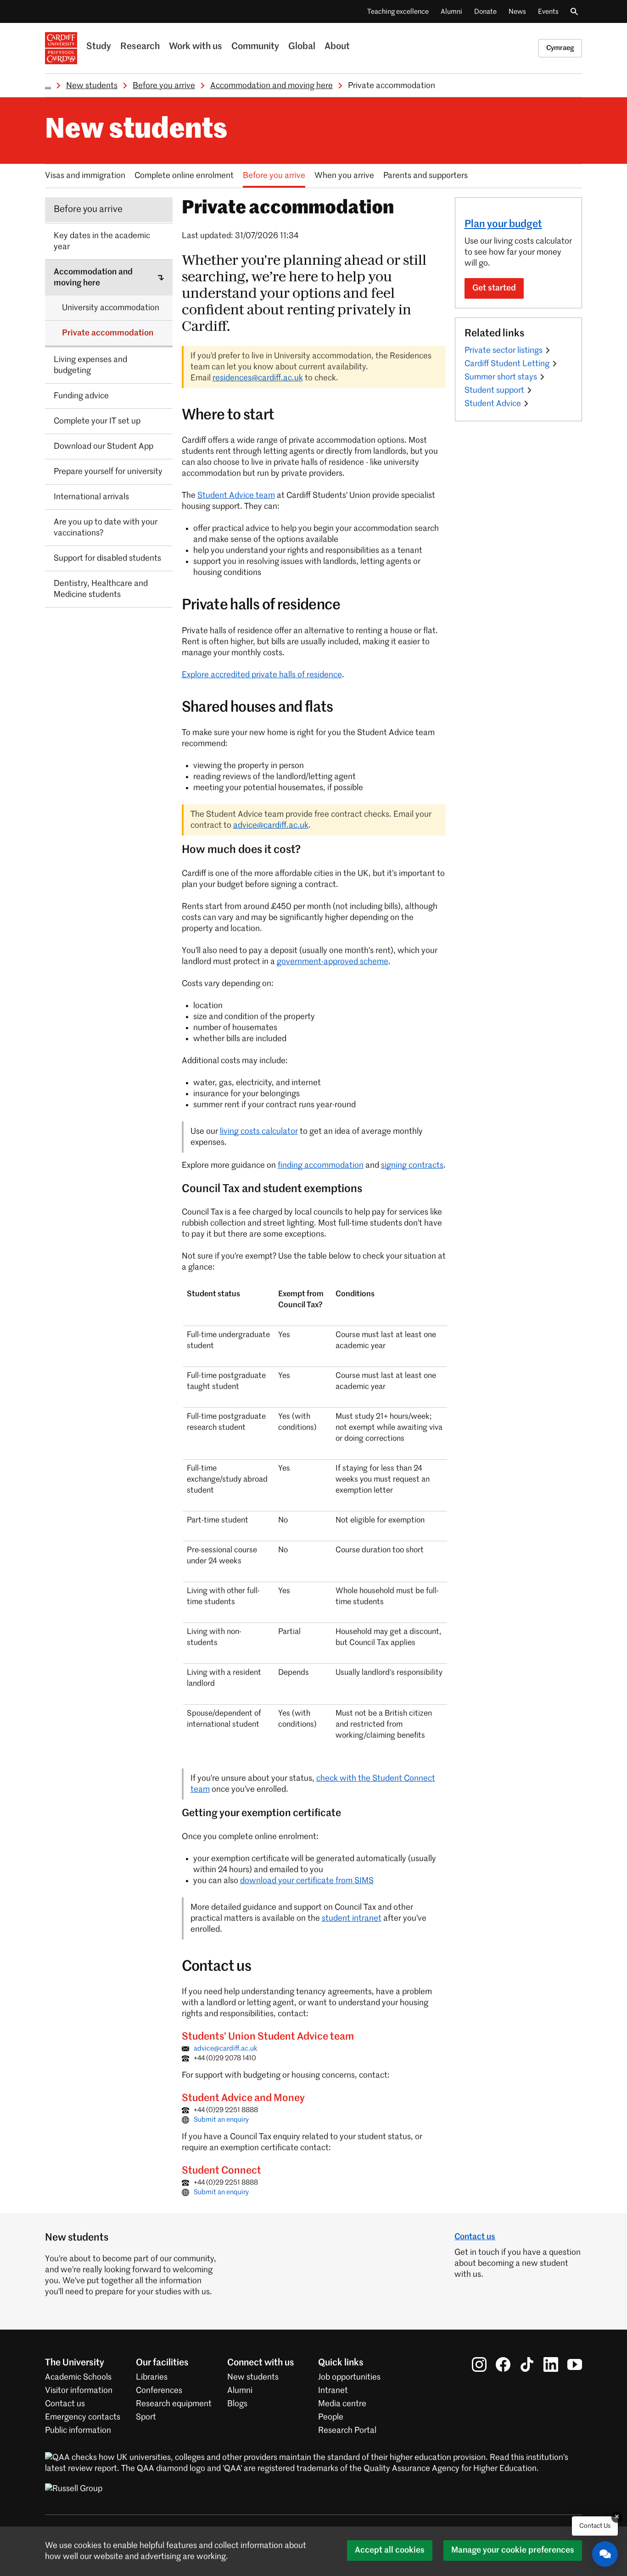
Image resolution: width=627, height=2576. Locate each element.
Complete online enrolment (184, 176)
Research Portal (347, 2431)
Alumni (451, 12)
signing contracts (412, 1165)
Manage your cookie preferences (513, 2550)
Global (302, 47)
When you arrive (344, 176)
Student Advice (493, 404)
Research (140, 47)
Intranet (333, 2391)
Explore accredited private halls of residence (262, 675)
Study (99, 47)
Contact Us (595, 2526)
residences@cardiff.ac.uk (258, 378)
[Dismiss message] (617, 2517)
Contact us (475, 2237)
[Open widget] (605, 2554)
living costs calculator (259, 1132)
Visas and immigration (85, 176)
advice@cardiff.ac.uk (271, 825)
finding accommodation (321, 1165)
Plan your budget (503, 224)
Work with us (196, 47)
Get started (494, 288)
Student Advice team (236, 496)
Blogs (237, 2404)
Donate (485, 12)
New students (92, 86)
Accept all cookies (390, 2550)
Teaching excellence (398, 12)
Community (255, 47)
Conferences (159, 2391)
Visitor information (79, 2391)
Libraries (152, 2377)
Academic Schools (78, 2377)
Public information (78, 2431)
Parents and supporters (425, 176)
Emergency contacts (83, 2417)
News (517, 12)
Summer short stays (501, 377)
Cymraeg (560, 48)
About (337, 47)
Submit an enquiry (221, 2120)
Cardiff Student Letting (507, 364)
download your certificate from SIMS (307, 1881)
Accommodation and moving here (272, 86)
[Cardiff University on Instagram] (479, 2364)
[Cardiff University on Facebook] (503, 2364)
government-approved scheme (333, 962)
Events (548, 12)
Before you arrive (164, 86)
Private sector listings (504, 351)
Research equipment (174, 2404)
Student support (494, 390)
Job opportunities (349, 2377)
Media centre (342, 2404)
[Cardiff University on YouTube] (575, 2364)
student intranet (352, 1918)
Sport (146, 2417)
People (331, 2417)
